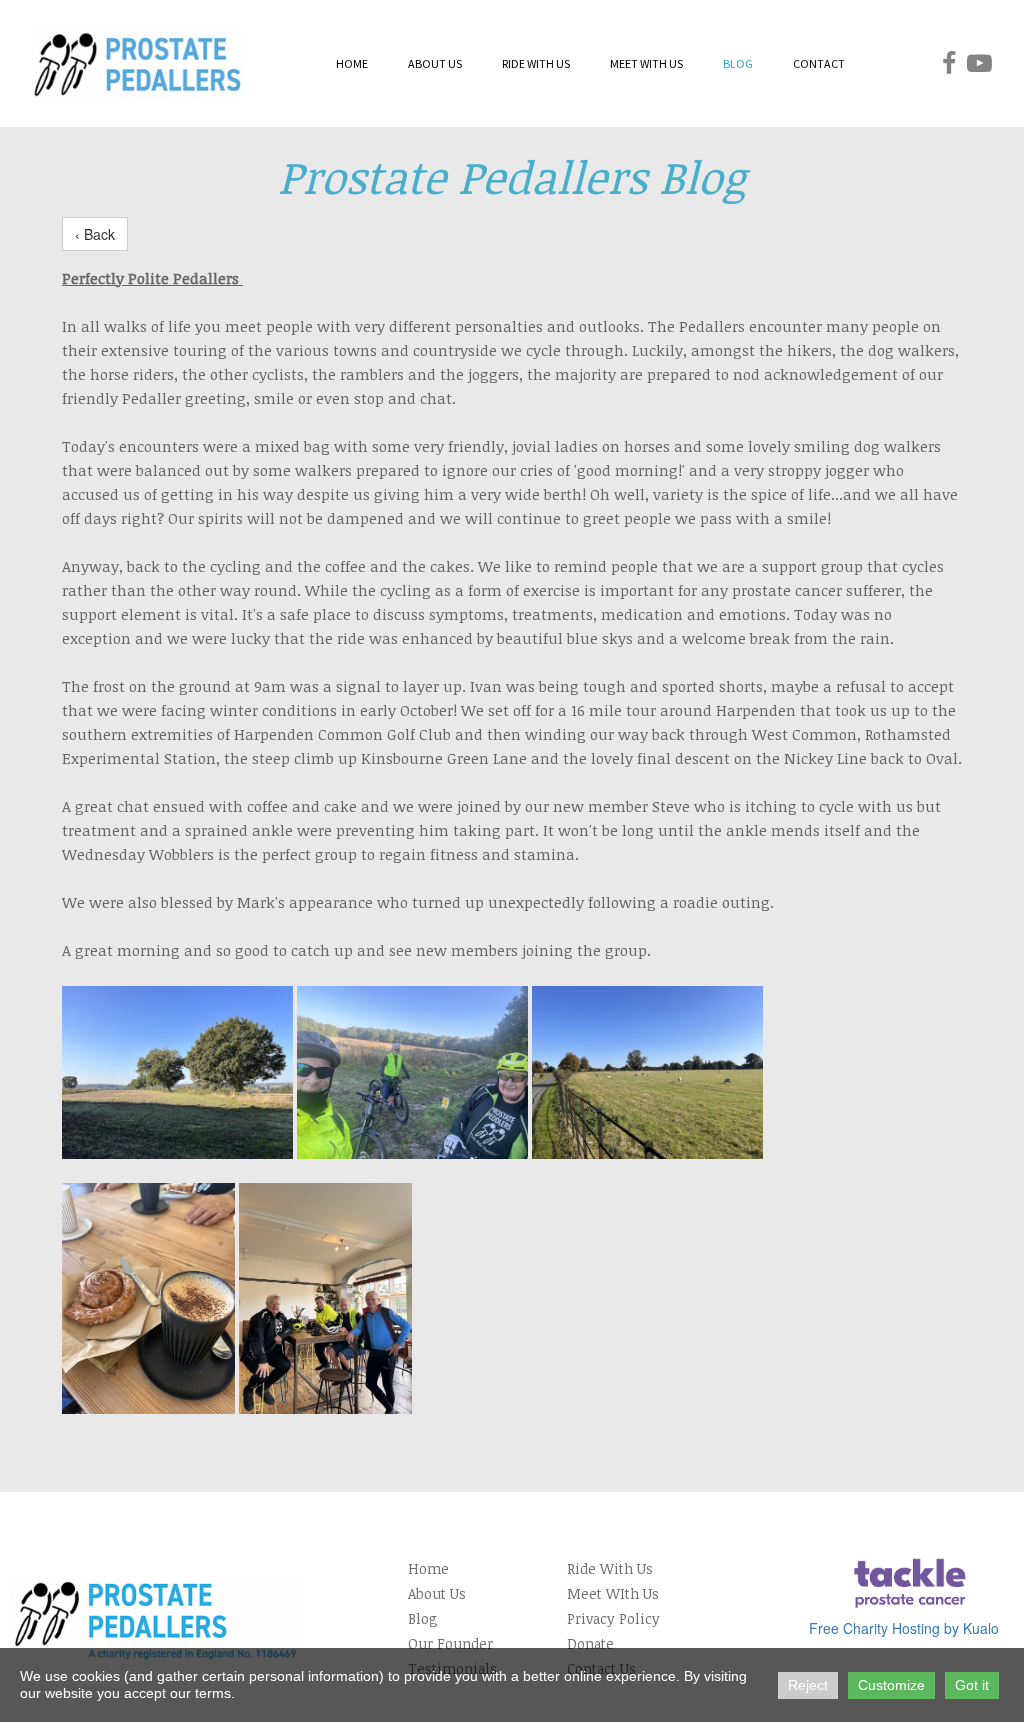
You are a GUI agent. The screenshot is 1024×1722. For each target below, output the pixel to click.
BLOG (738, 63)
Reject (808, 1685)
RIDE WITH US (536, 63)
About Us (437, 1593)
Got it (972, 1685)
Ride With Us (610, 1568)
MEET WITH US (646, 63)
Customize (891, 1685)
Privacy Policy (613, 1618)
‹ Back (95, 234)
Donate (590, 1643)
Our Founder (450, 1643)
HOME (352, 63)
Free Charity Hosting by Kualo (904, 1628)
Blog (423, 1618)
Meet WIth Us (613, 1593)
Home (428, 1568)
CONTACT (819, 63)
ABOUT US (435, 63)
